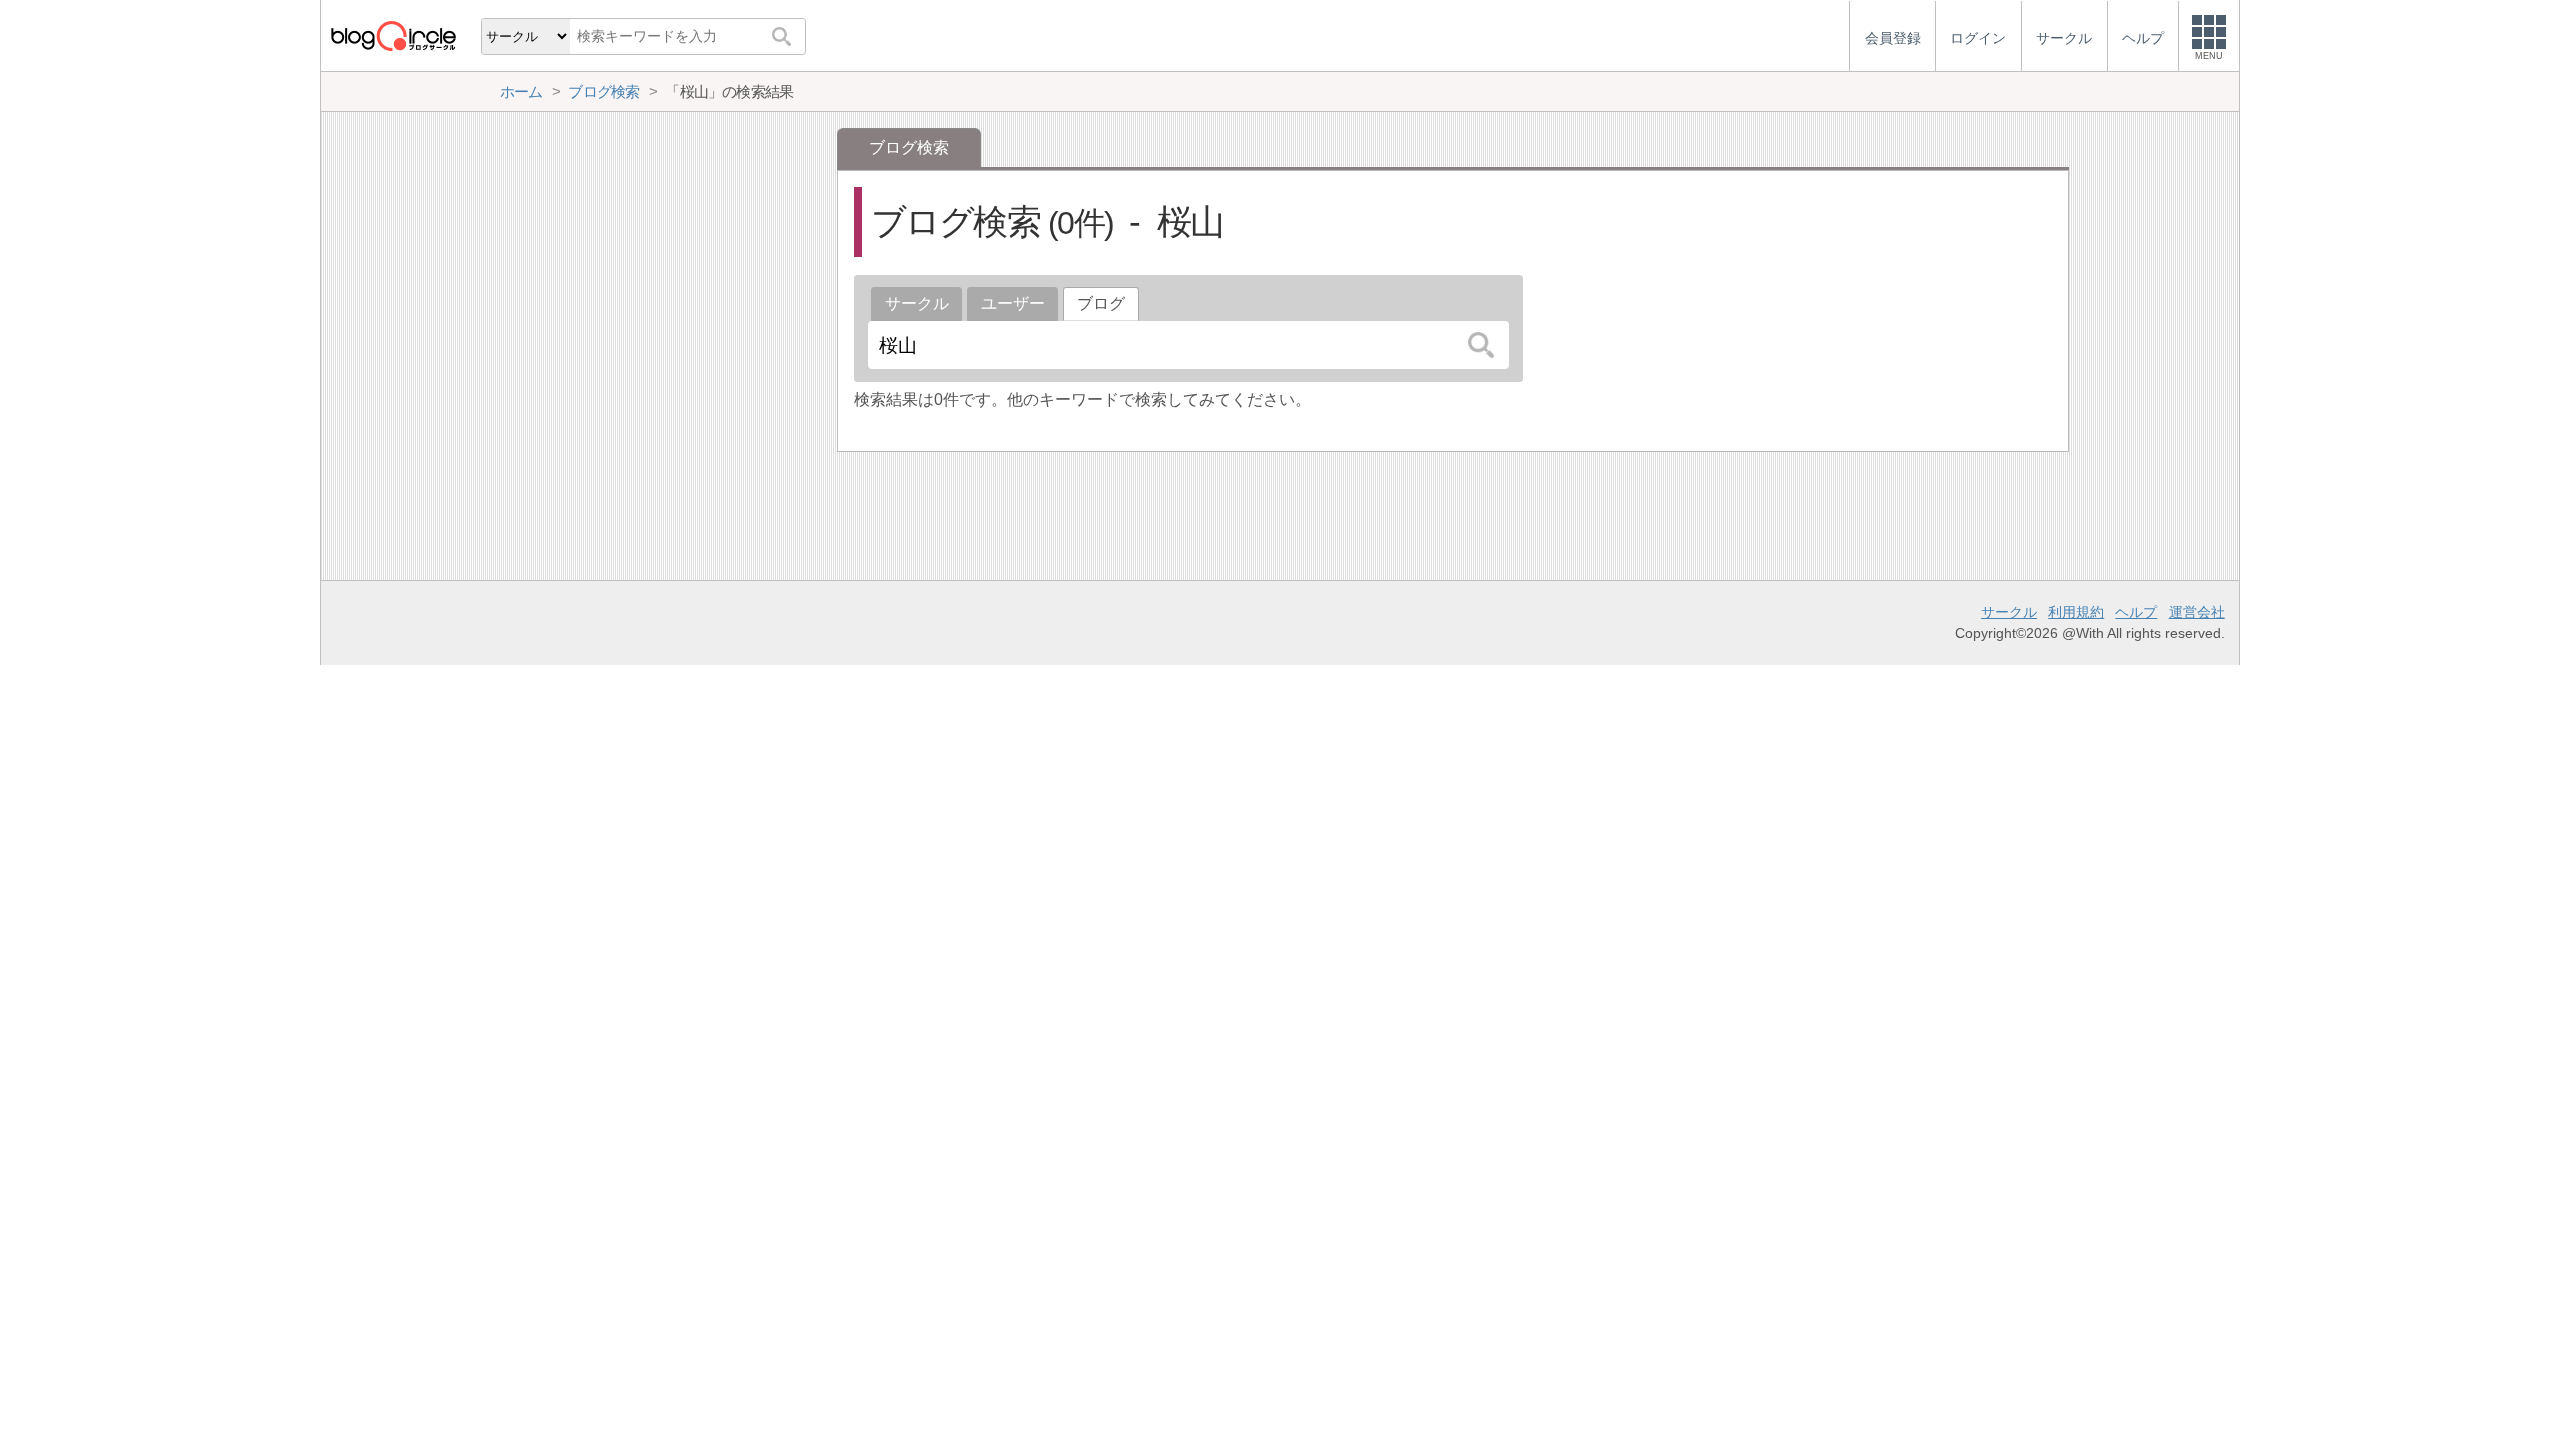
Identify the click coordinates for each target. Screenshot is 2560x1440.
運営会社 (2197, 612)
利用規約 (2076, 612)
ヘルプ (2136, 612)
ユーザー (1013, 303)
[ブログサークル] (393, 35)
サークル (917, 303)
